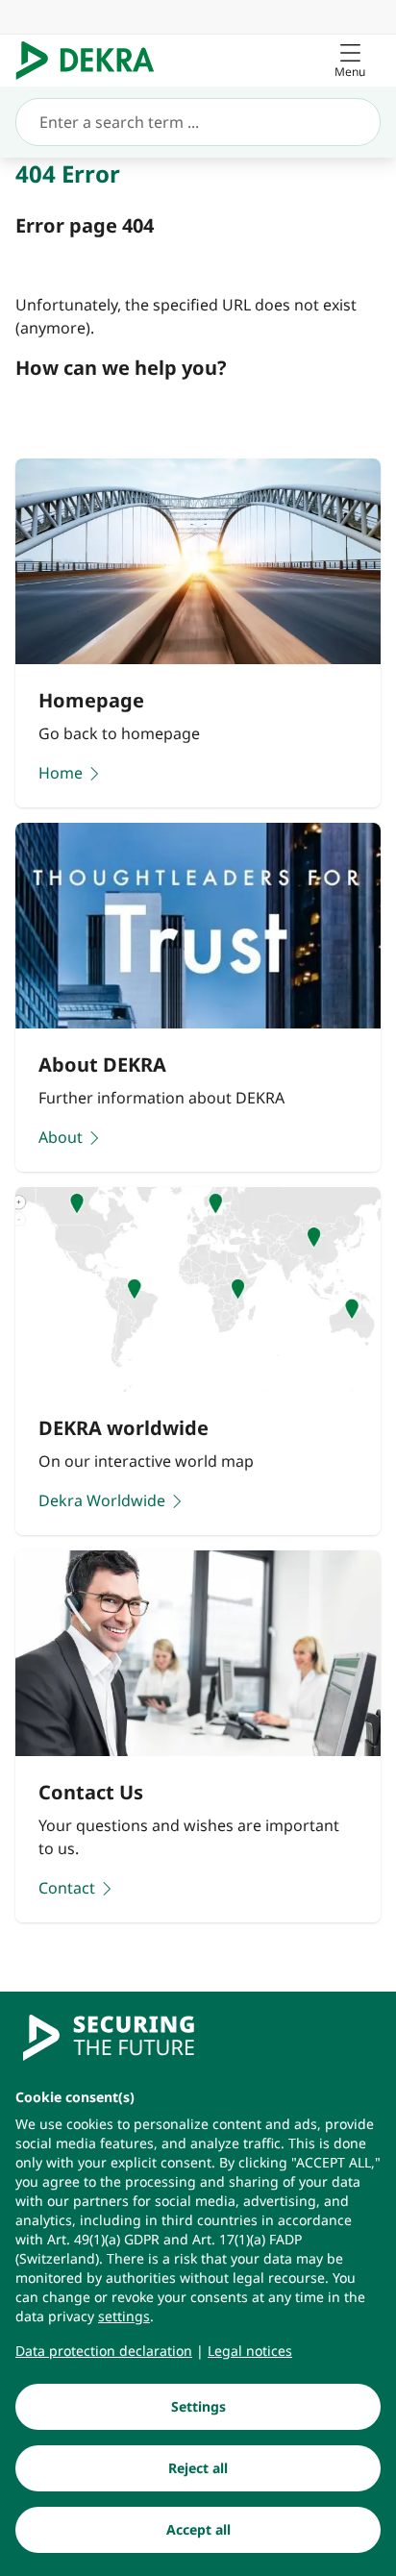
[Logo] (93, 61)
